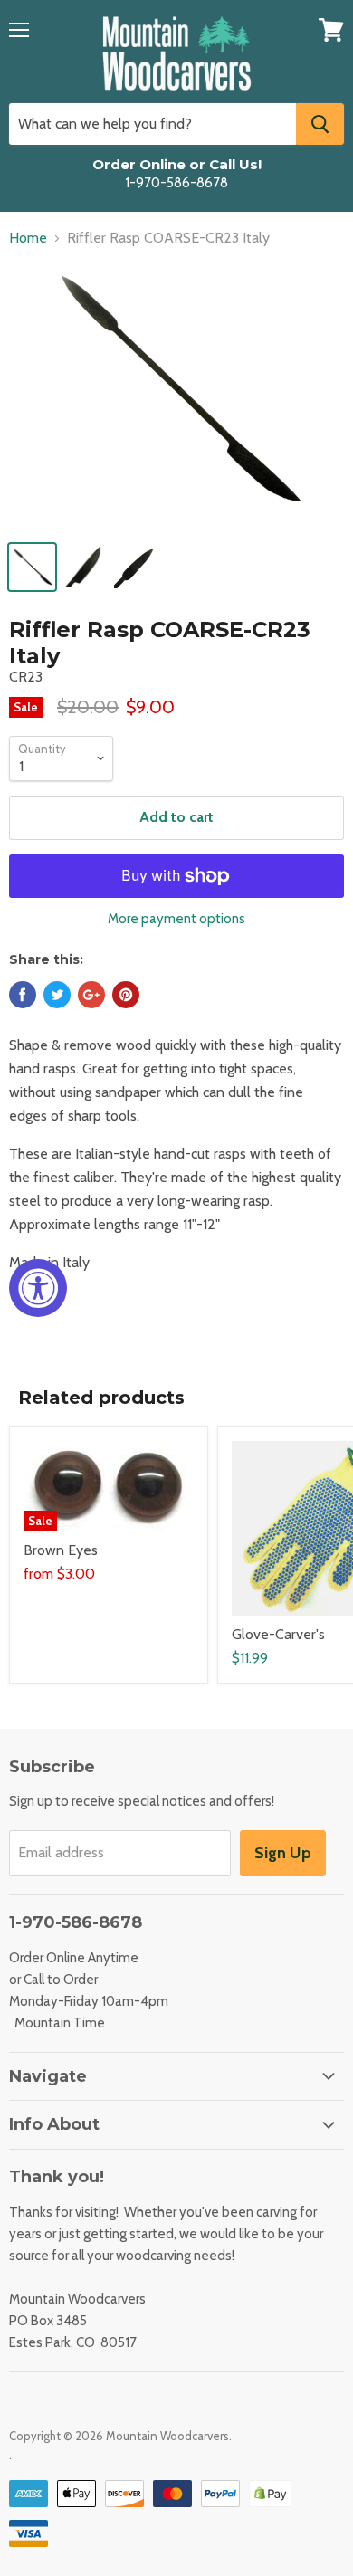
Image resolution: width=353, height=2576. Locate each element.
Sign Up (283, 1853)
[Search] (320, 124)
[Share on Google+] (91, 995)
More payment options (176, 919)
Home (28, 238)
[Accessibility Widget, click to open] (38, 1288)
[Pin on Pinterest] (126, 995)
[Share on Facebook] (23, 995)
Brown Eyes (61, 1550)
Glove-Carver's (278, 1634)
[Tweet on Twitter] (57, 995)
